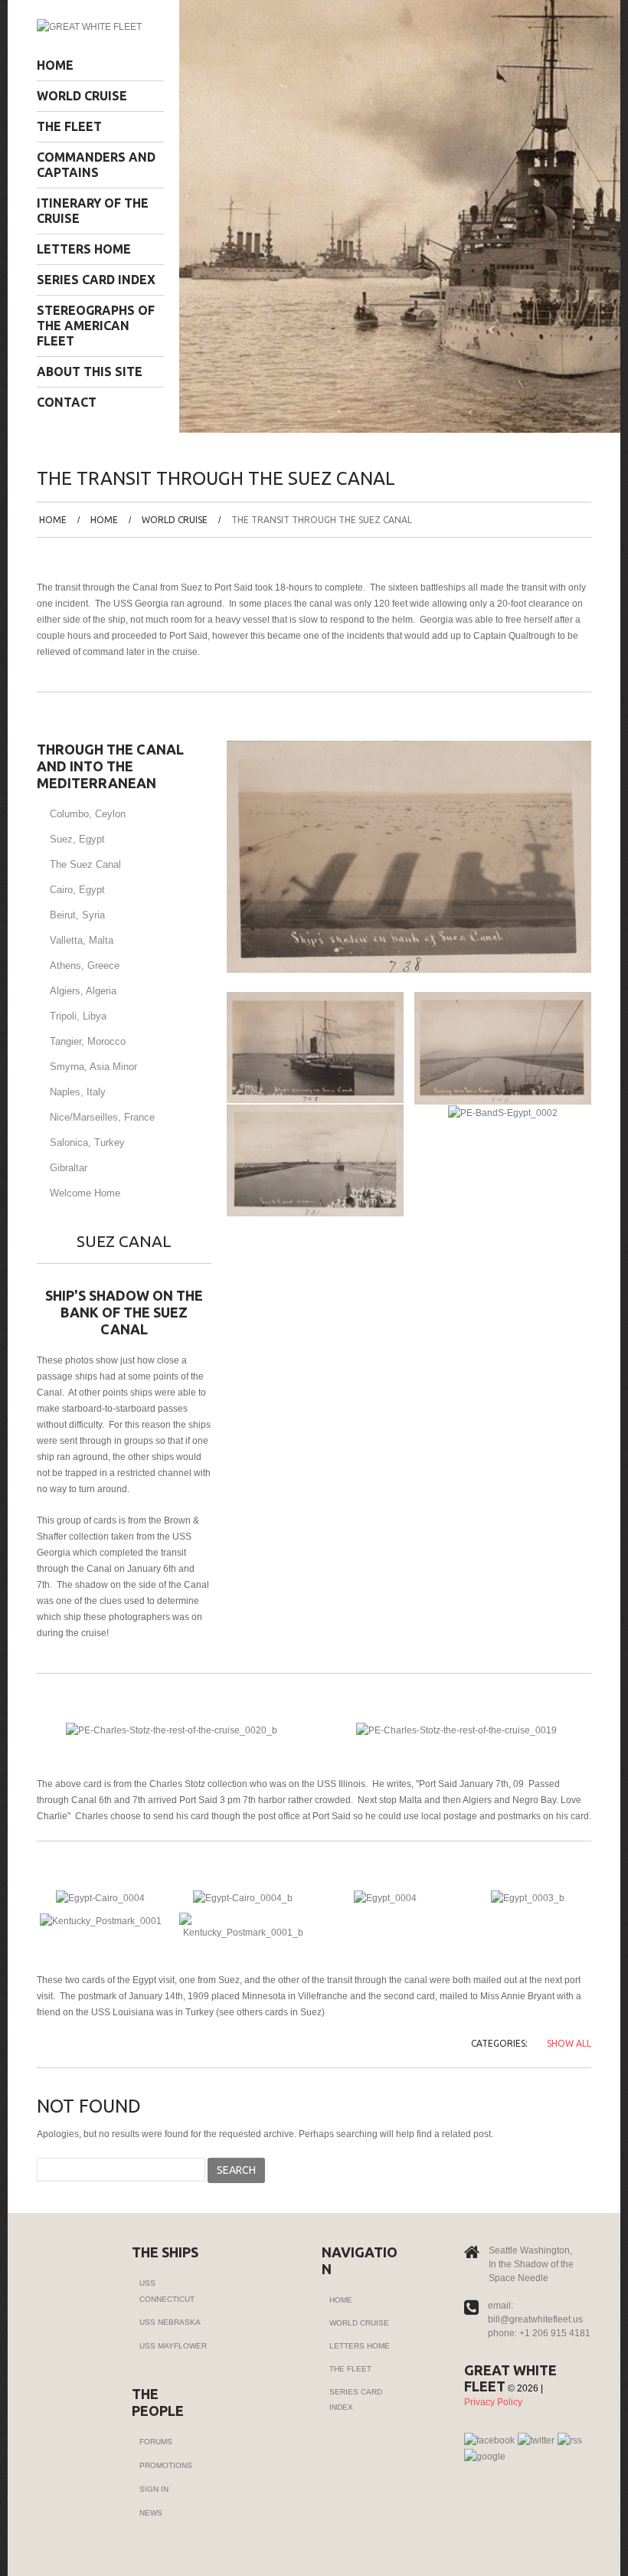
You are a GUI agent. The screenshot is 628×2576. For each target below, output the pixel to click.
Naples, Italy (78, 1092)
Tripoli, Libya (78, 1016)
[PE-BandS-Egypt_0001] (315, 1160)
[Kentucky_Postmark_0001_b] (243, 1926)
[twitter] (536, 2440)
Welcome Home (85, 1193)
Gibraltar (69, 1168)
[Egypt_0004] (385, 1897)
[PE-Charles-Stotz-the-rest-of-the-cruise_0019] (456, 1730)
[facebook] (489, 2440)
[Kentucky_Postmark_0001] (101, 1920)
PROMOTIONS (166, 2465)
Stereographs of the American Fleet (96, 326)
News (151, 2513)
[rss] (570, 2440)
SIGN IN (154, 2489)
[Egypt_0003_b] (528, 1897)
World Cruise (82, 96)
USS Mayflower (173, 2346)
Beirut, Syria (77, 915)
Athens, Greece (85, 966)
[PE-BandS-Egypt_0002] (503, 1112)
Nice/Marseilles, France (102, 1117)
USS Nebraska (170, 2322)
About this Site (90, 372)
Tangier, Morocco (88, 1041)
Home (55, 65)
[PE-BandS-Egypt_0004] (409, 856)
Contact (67, 402)
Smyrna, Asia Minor (93, 1067)
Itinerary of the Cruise (93, 211)
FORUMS (156, 2442)
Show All (569, 2043)
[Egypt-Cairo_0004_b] (243, 1897)
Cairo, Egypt (77, 890)
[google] (485, 2457)
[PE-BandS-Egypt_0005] (503, 1048)
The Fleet (69, 126)
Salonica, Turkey (87, 1142)
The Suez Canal (85, 864)
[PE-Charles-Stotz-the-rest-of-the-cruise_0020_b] (172, 1730)
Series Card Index (96, 280)
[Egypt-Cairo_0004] (100, 1897)
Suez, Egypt (77, 839)
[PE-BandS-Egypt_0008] (315, 1047)
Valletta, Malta (82, 940)
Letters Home (84, 249)
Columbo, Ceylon (88, 814)
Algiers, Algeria (83, 991)
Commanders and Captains (96, 165)
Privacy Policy (493, 2402)
